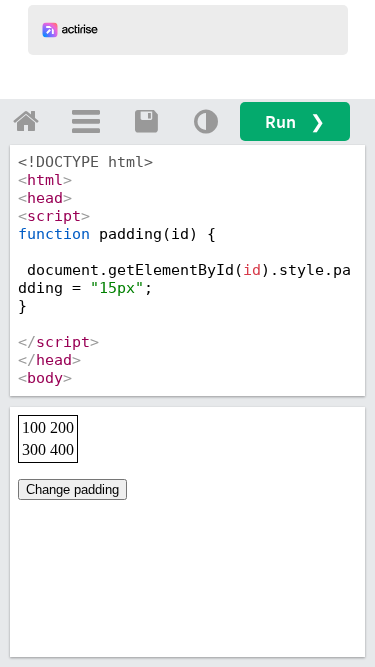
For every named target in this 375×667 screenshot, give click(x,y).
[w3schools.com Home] (26, 121)
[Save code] (146, 121)
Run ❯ (295, 121)
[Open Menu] (86, 121)
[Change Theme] (206, 121)
